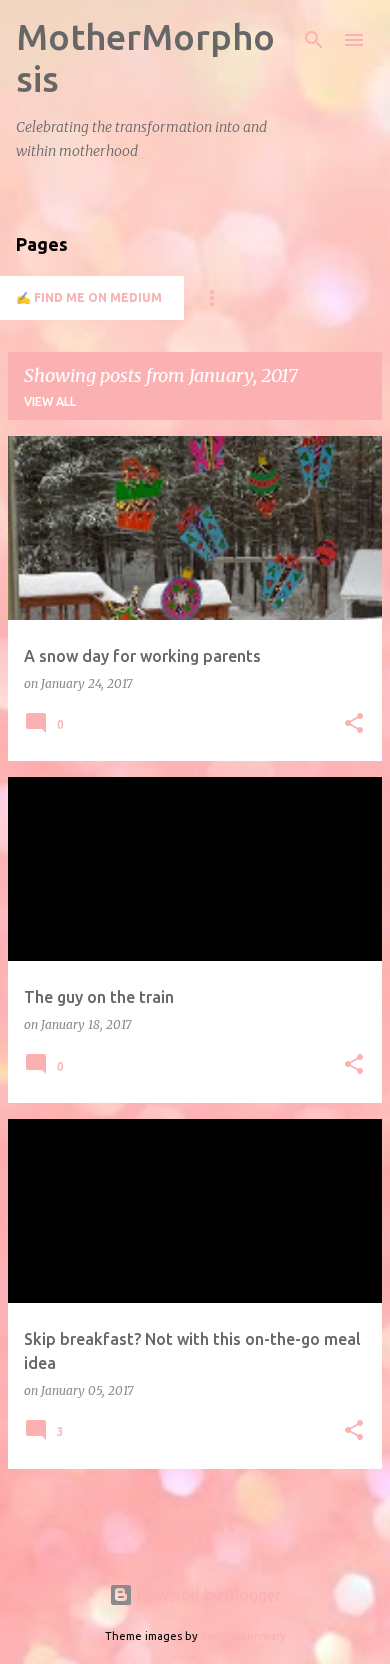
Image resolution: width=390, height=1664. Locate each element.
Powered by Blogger (207, 1595)
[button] (354, 724)
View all (50, 401)
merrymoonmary (243, 1636)
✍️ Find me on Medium (89, 297)
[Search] (314, 40)
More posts (195, 1527)
